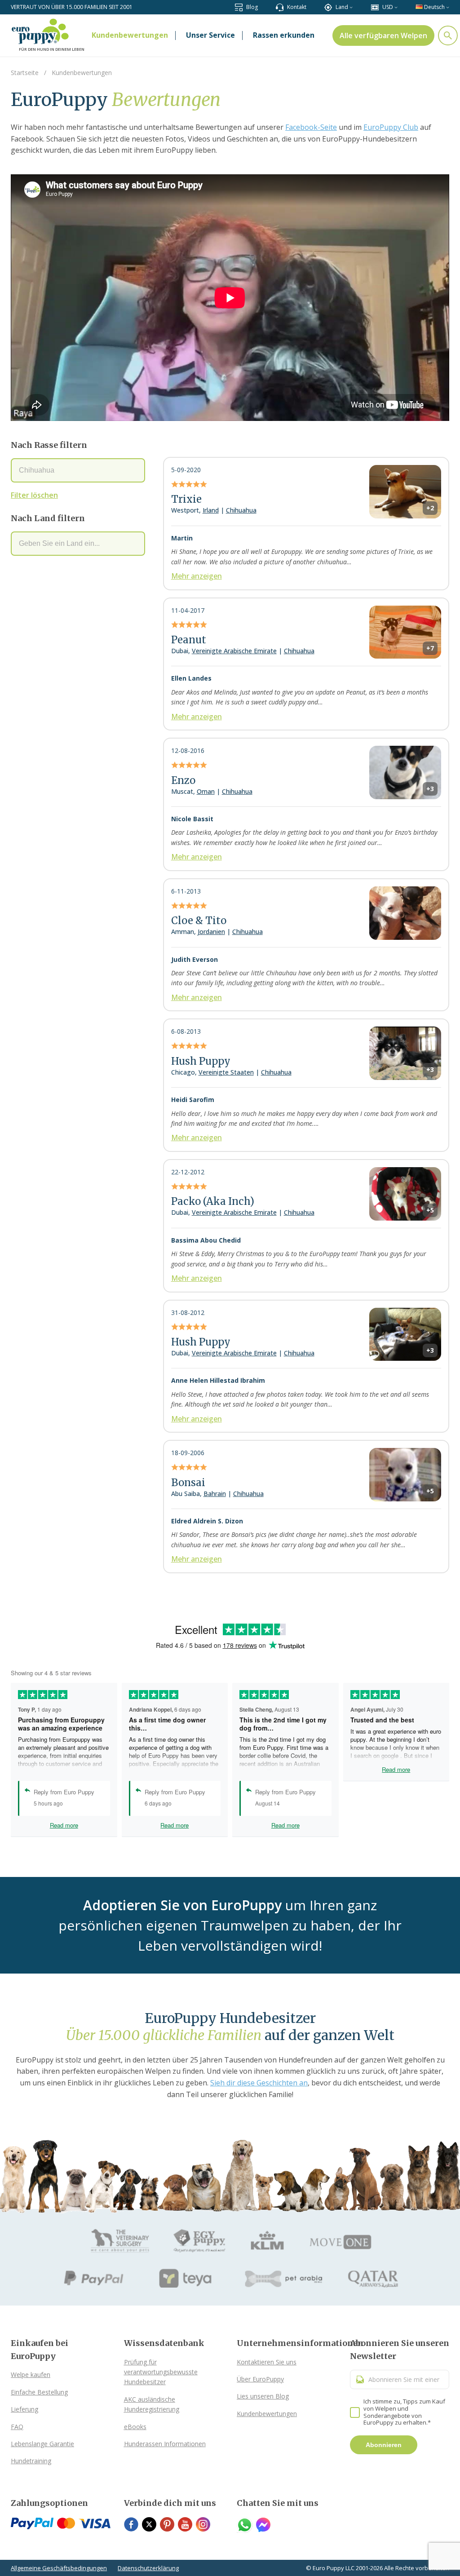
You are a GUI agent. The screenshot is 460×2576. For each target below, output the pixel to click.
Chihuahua (241, 510)
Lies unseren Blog (263, 2396)
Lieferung (24, 2409)
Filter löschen (34, 495)
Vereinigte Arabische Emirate (234, 651)
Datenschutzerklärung (148, 2568)
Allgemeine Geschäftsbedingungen (59, 2568)
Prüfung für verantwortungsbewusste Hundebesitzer (161, 2372)
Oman (206, 791)
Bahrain (215, 1494)
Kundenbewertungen (267, 2414)
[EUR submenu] (396, 7)
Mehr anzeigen (197, 576)
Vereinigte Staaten (226, 1072)
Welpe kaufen (31, 2375)
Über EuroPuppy (260, 2379)
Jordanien (211, 932)
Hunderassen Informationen (165, 2444)
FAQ (17, 2427)
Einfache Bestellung (39, 2392)
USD (388, 7)
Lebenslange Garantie (42, 2444)
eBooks (135, 2427)
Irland (211, 510)
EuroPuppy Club (391, 127)
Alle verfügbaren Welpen (383, 35)
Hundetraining (31, 2461)
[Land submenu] (351, 7)
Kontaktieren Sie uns (267, 2362)
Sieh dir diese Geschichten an (259, 2083)
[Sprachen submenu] (448, 7)
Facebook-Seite (311, 127)
